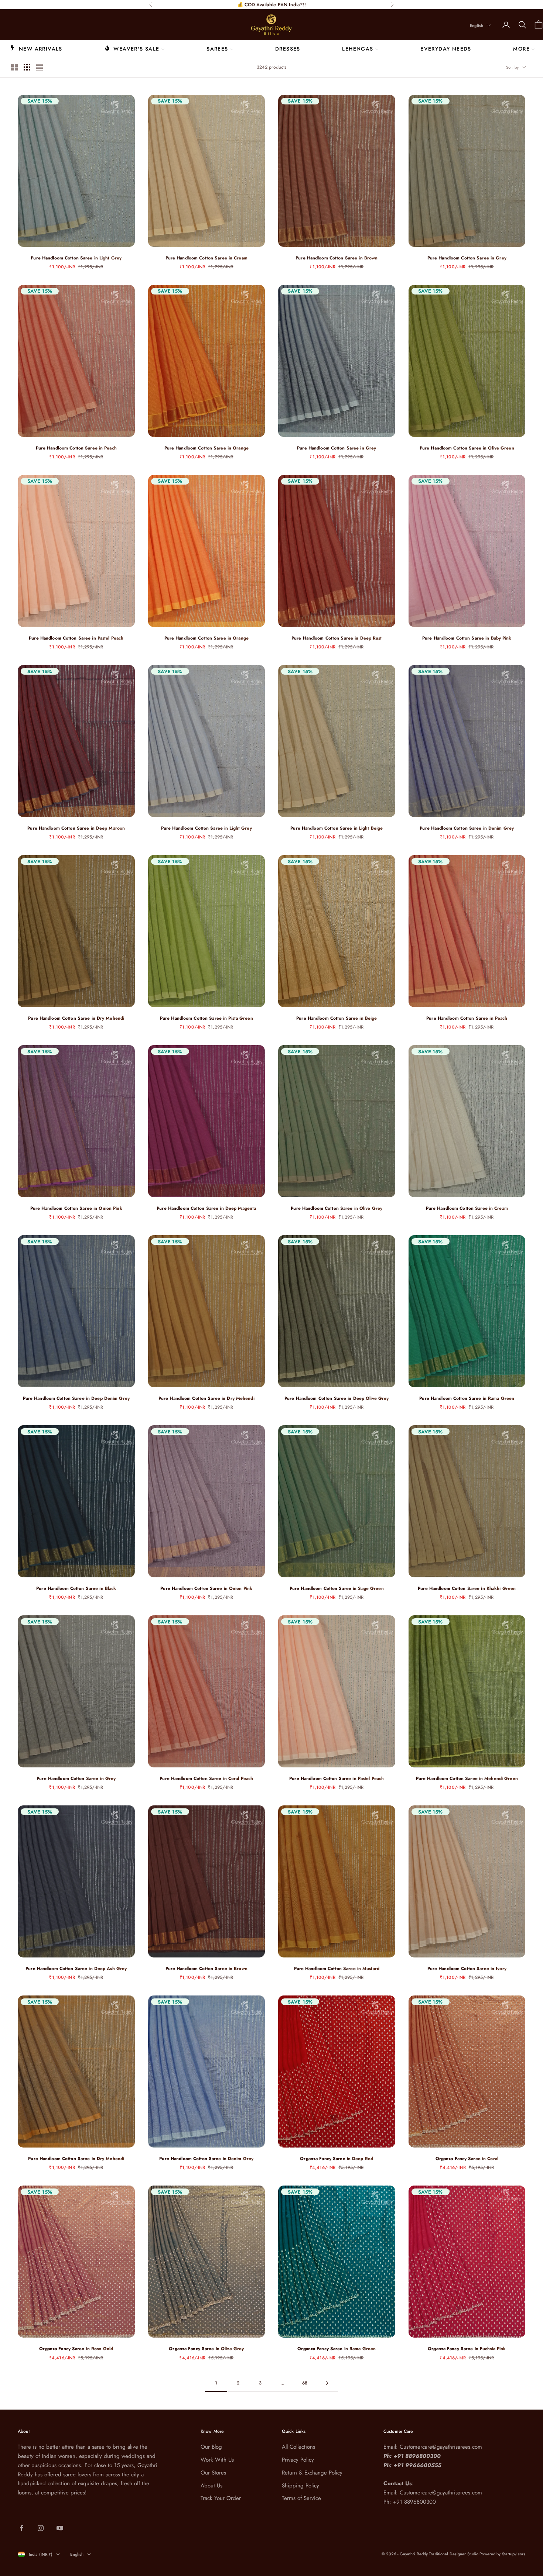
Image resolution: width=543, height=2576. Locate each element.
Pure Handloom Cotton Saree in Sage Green (337, 1588)
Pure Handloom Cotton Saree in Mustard (337, 1969)
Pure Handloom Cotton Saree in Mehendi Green (467, 1778)
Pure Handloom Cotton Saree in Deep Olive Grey (337, 1398)
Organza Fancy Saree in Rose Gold (76, 2349)
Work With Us (217, 2460)
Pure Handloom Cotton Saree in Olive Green (467, 448)
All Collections (298, 2447)
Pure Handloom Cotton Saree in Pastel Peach (76, 638)
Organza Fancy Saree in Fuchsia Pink (467, 2349)
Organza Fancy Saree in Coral (467, 2159)
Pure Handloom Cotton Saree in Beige (337, 1018)
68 (305, 2383)
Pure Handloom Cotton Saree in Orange (206, 448)
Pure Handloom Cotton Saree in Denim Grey (467, 828)
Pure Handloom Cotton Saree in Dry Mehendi (76, 1018)
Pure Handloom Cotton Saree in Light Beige (337, 828)
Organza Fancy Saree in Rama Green (337, 2349)
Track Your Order (221, 2498)
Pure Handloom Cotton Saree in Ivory (467, 1969)
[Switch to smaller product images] (27, 67)
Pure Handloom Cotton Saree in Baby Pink (467, 638)
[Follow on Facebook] (21, 2528)
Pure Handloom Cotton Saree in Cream (206, 258)
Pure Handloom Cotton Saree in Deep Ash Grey (76, 1969)
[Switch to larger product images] (14, 67)
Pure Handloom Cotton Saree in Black (76, 1588)
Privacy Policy (298, 2460)
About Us (211, 2486)
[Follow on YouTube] (60, 2528)
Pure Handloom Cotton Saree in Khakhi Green (467, 1588)
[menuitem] (36, 48)
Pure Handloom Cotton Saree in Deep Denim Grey (76, 1398)
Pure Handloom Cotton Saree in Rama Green (467, 1398)
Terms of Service (301, 2498)
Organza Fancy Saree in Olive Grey (206, 2349)
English (477, 25)
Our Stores (213, 2473)
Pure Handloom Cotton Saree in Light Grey (76, 258)
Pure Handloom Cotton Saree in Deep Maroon (76, 828)
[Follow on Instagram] (41, 2528)
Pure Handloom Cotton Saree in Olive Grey (337, 1208)
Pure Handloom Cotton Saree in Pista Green (206, 1018)
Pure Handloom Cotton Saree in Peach (76, 448)
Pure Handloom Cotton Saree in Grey (467, 258)
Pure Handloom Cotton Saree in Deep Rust (337, 638)
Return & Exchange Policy (312, 2473)
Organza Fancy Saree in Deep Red (337, 2159)
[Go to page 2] (327, 2383)
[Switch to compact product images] (40, 67)
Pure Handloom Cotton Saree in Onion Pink (76, 1208)
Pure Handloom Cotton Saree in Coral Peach (206, 1778)
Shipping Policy (300, 2486)
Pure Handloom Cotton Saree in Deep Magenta (206, 1208)
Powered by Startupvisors (502, 2554)
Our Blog (211, 2447)
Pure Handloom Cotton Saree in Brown (337, 258)
